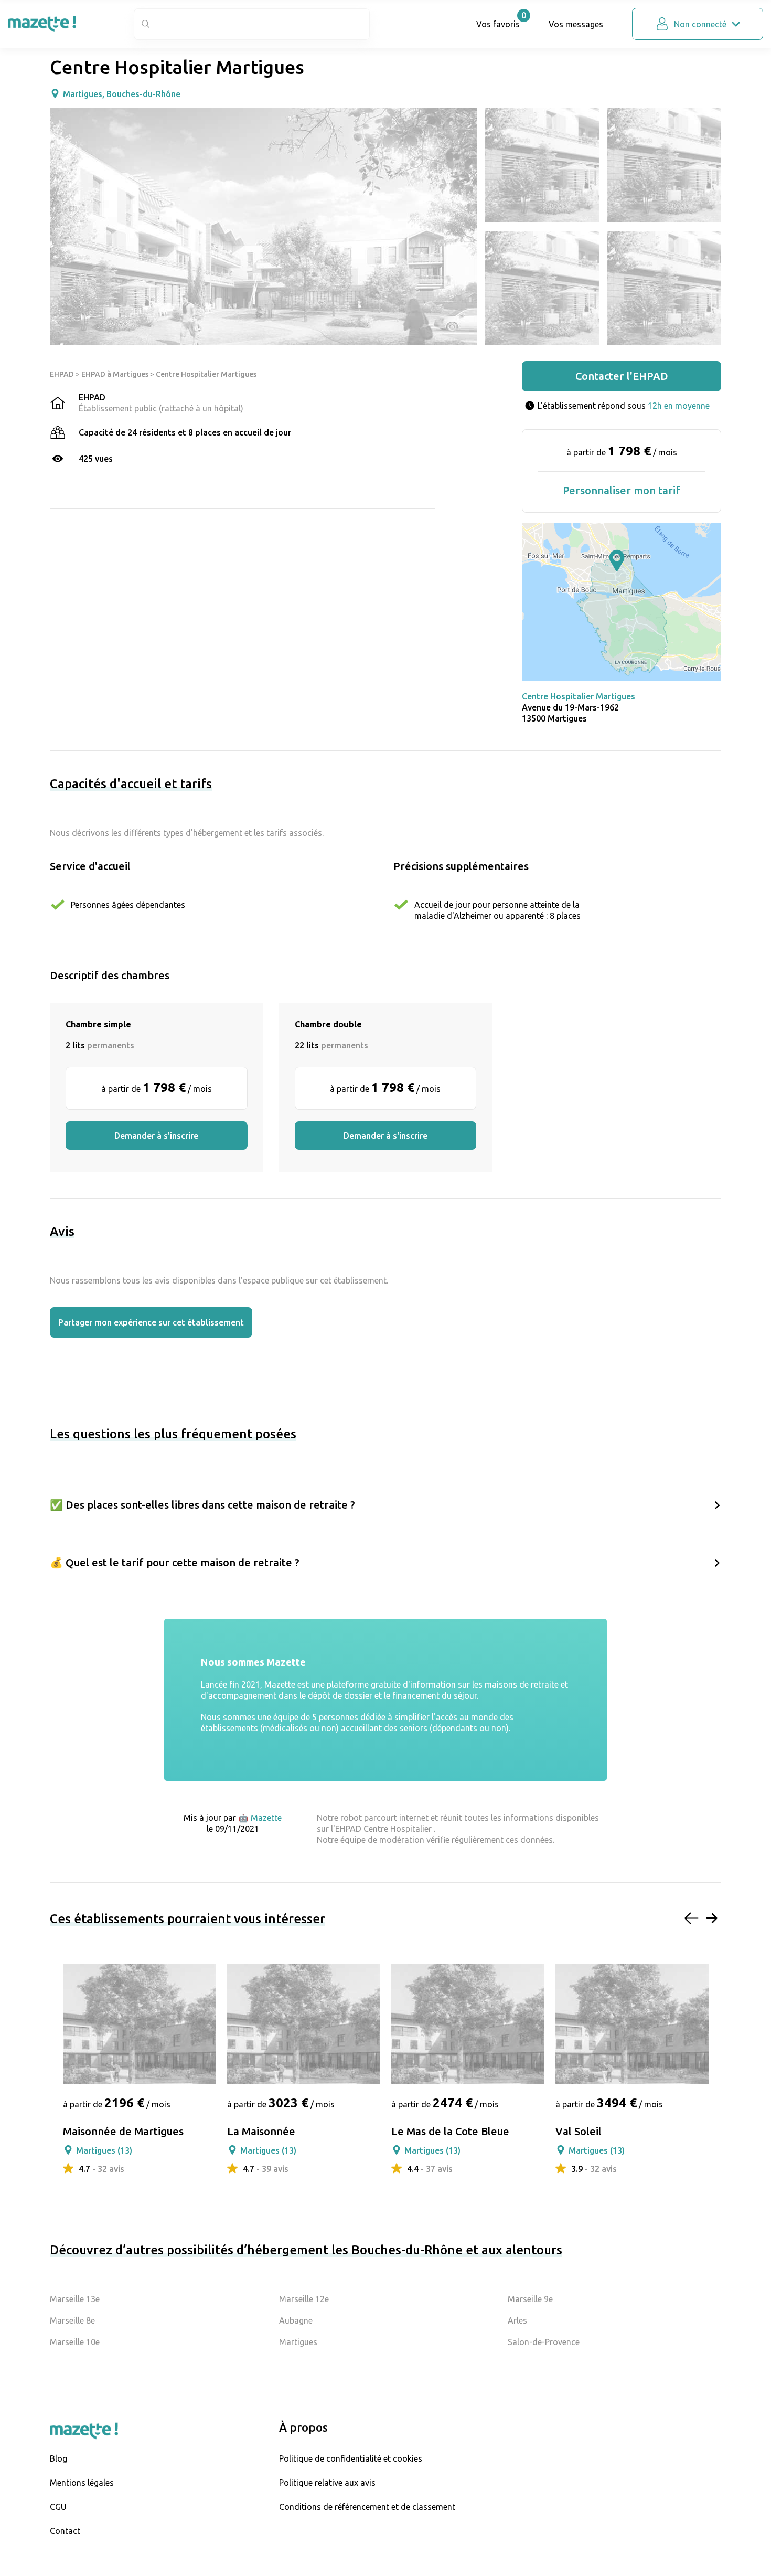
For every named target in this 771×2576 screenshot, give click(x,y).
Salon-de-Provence (544, 2342)
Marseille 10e (75, 2342)
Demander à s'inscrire (156, 1136)
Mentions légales (82, 2483)
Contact (65, 2531)
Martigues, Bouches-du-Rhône (122, 94)
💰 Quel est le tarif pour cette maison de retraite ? (175, 1562)
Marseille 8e (72, 2320)
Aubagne (296, 2320)
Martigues (298, 2342)
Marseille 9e (530, 2299)
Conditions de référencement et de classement (367, 2507)
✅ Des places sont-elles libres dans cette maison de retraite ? (202, 1505)
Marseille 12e (304, 2299)
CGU (58, 2507)
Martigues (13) (104, 2150)
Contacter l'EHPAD (622, 376)
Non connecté (700, 24)
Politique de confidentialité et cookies (351, 2458)
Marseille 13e (75, 2299)
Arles (517, 2320)
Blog (58, 2458)
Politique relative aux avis (327, 2483)
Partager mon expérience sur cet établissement (151, 1322)
